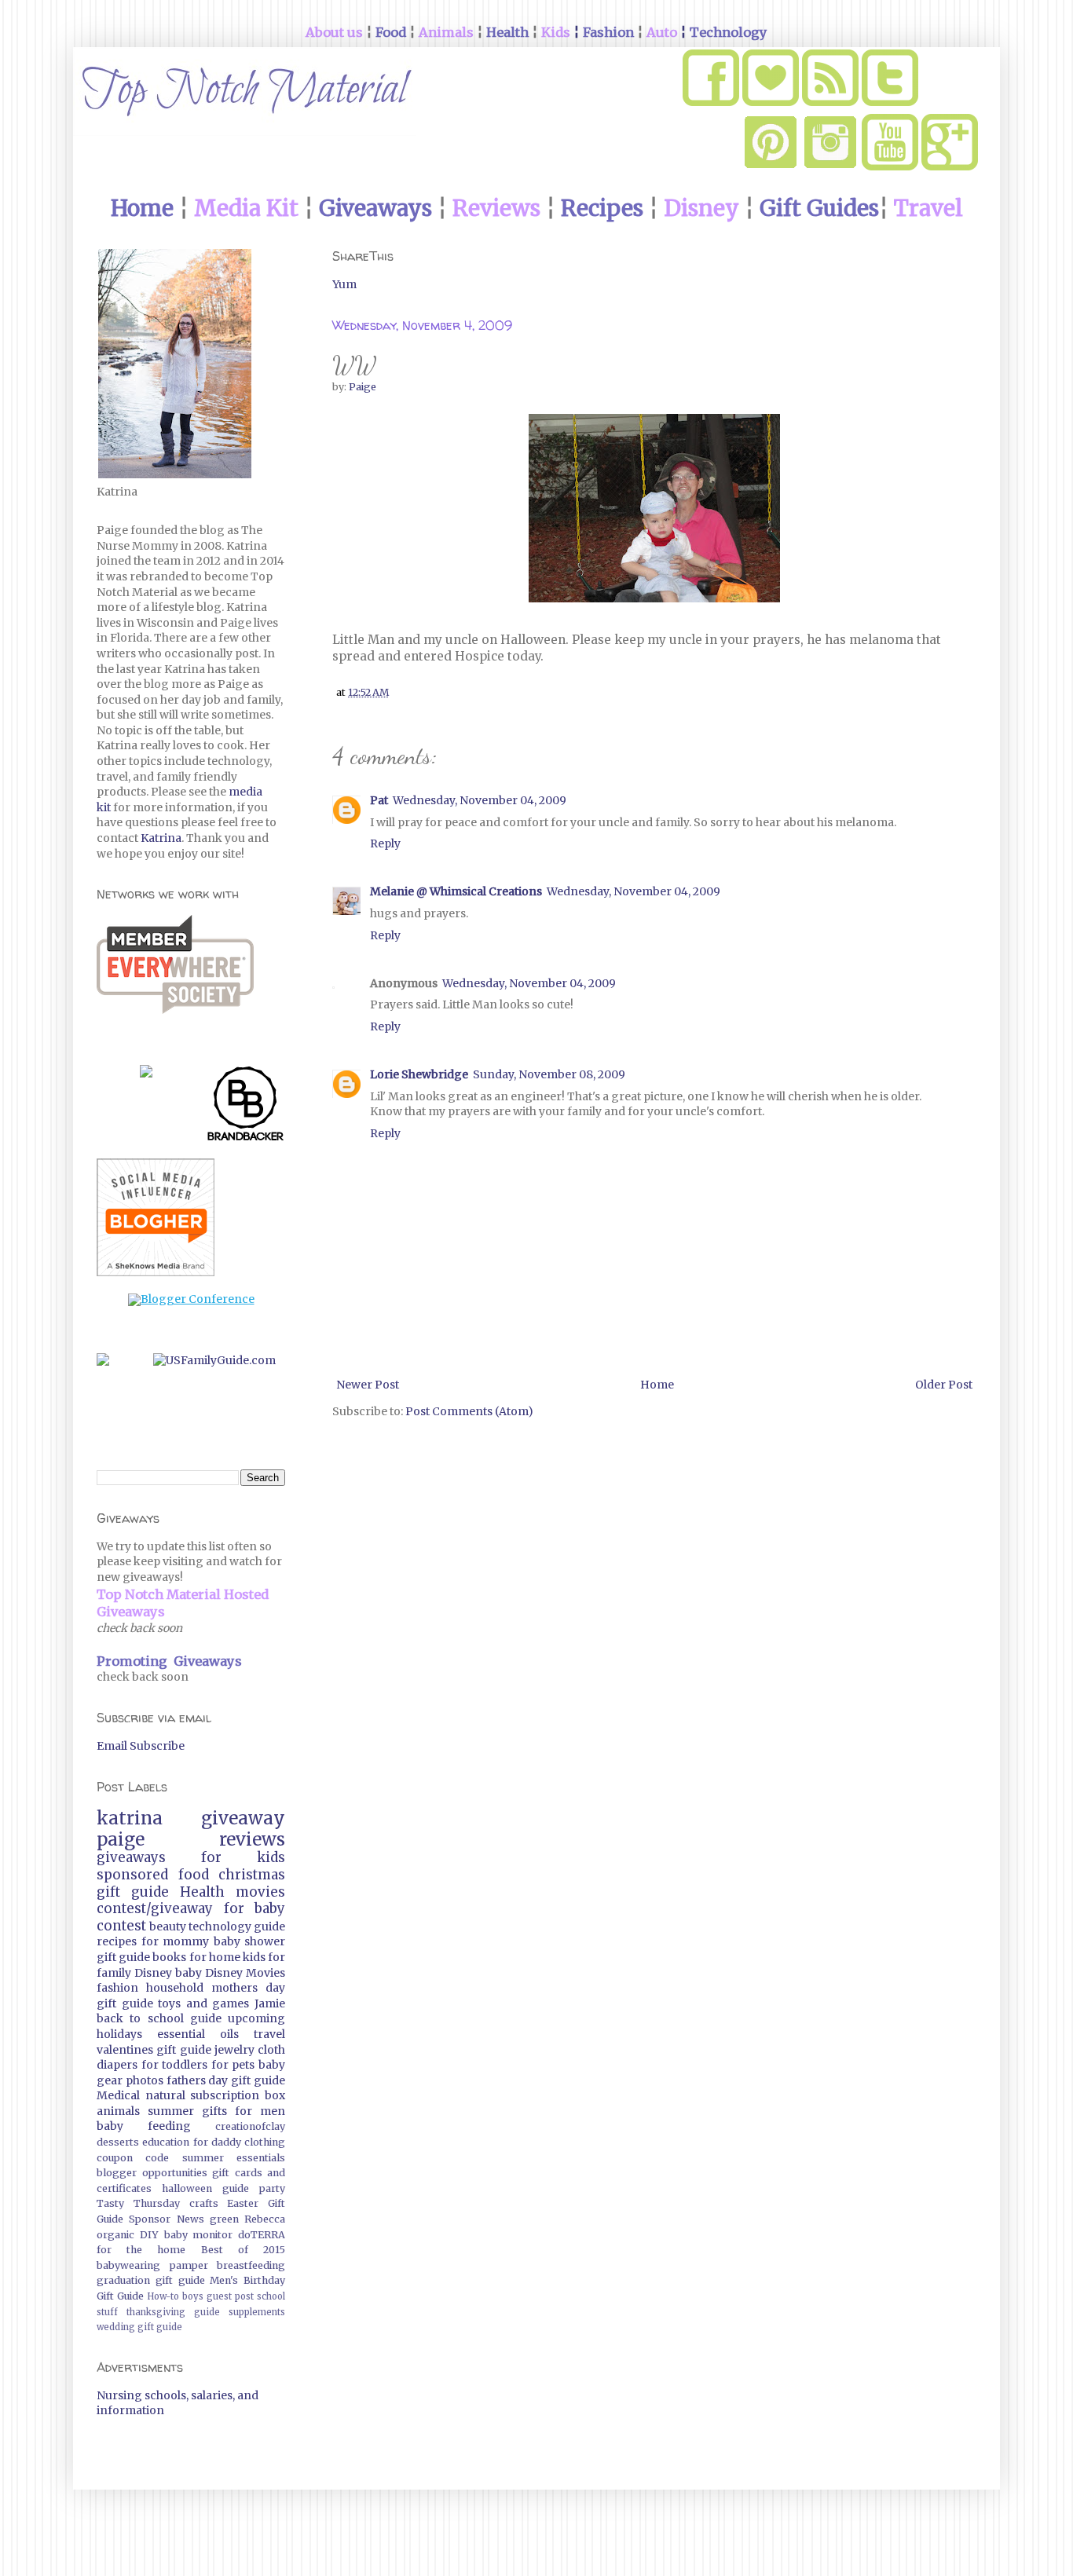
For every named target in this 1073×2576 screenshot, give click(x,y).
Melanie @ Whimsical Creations (456, 891)
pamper (189, 2265)
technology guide (237, 1927)
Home (657, 1385)
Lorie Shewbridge (419, 1074)
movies (260, 1892)
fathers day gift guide (226, 2080)
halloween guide (205, 2188)
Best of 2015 (243, 2250)
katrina (130, 1818)
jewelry (234, 2050)
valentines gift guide (154, 2050)
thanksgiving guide (173, 2312)
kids (254, 1957)
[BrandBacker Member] (246, 1107)
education (166, 2142)
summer (171, 2111)
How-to (163, 2296)
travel (269, 2034)
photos (145, 2080)
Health (202, 1892)
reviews (252, 1839)
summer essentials (234, 2158)
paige (121, 1839)
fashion (117, 1988)
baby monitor (199, 2235)
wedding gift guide (139, 2327)
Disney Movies (245, 1973)
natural (165, 2095)
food (194, 1875)
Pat (379, 800)
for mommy (176, 1941)
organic (115, 2235)
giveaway (243, 1818)
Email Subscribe (141, 1746)
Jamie (270, 2003)
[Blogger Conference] (191, 1299)
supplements (257, 2312)
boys (193, 2296)
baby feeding (144, 2126)
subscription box (238, 2095)
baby (189, 1973)
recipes (117, 1941)
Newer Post (368, 1385)
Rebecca (265, 2219)
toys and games (203, 2003)
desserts (118, 2142)
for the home (141, 2250)
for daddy (217, 2142)
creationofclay (250, 2126)
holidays (119, 2034)
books (169, 1957)
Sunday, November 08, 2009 (549, 1074)
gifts (214, 2111)
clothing (265, 2142)
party (272, 2188)
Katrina (161, 838)
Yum (344, 284)
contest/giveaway (155, 1908)
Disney (153, 1973)
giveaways (131, 1857)
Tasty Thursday (138, 2203)
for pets (233, 2065)
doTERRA (262, 2235)
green (224, 2219)
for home (215, 1957)
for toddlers (175, 2065)
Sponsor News (166, 2219)
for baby (255, 1908)
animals (118, 2111)
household (175, 1988)
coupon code (133, 2158)
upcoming (256, 2018)
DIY (149, 2235)
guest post (230, 2296)
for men (260, 2111)
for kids (243, 1857)
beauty (168, 1927)
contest (121, 1926)
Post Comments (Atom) (469, 1411)
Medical (118, 2095)
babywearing (128, 2265)
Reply (385, 843)
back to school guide (159, 2018)
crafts (204, 2203)
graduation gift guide (151, 2280)
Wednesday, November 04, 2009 (480, 800)
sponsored (132, 1875)
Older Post (944, 1385)
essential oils (198, 2034)
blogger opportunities (152, 2173)
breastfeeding (251, 2265)
